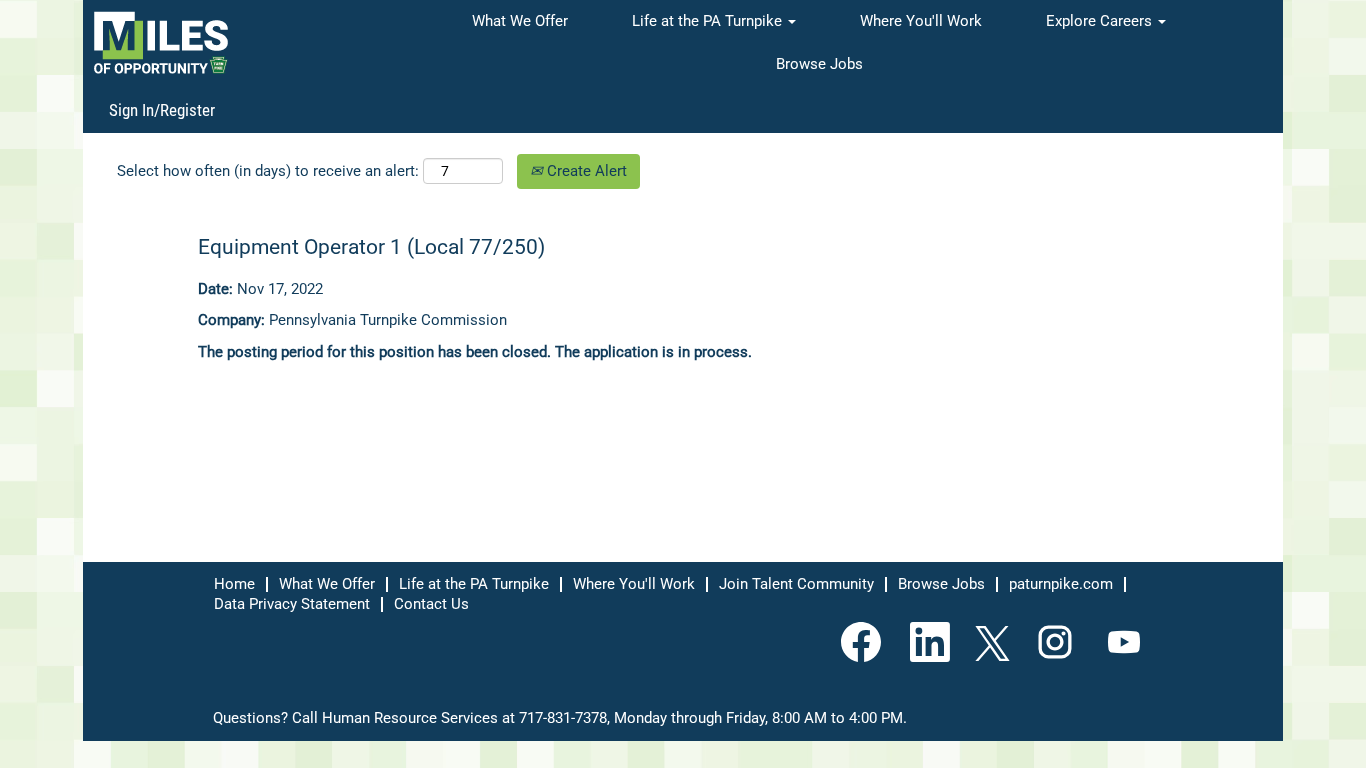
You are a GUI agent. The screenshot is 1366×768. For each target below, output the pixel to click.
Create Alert (585, 171)
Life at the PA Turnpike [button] (709, 21)
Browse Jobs (819, 64)
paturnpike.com (1061, 584)
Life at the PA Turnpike (474, 584)
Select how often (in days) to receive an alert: (268, 171)
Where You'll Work (921, 21)
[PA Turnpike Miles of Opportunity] (161, 42)
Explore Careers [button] (1101, 21)
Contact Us (431, 604)
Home (234, 584)
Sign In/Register (162, 110)
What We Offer (520, 21)
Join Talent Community (796, 584)
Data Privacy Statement (292, 604)
